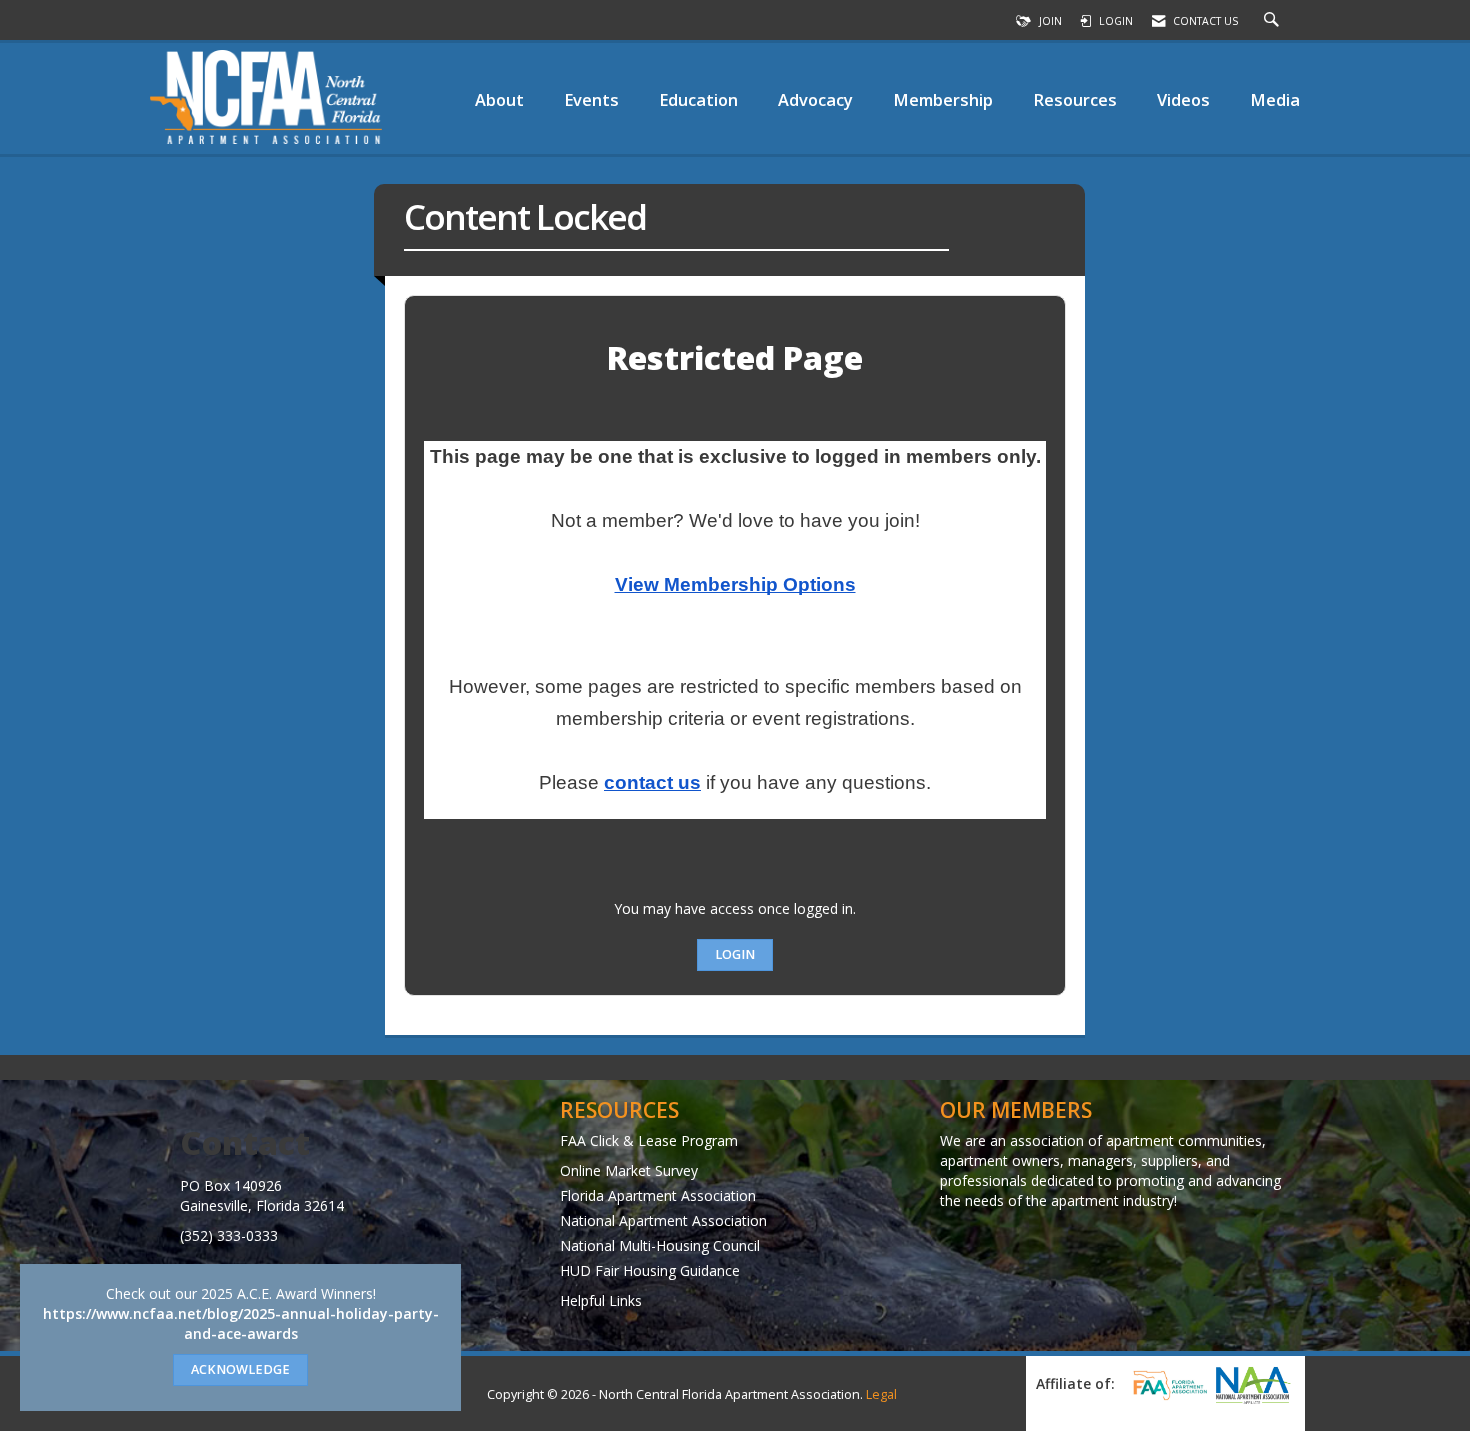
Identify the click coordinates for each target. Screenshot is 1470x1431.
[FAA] (1167, 1385)
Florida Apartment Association (658, 1195)
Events (591, 99)
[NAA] (1253, 1385)
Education (698, 99)
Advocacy (815, 99)
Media (1275, 99)
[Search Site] (1274, 21)
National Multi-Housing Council (660, 1245)
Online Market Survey (629, 1170)
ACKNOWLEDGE (240, 1369)
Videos (1183, 99)
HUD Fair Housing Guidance (650, 1270)
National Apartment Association (663, 1220)
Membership (943, 99)
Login (735, 954)
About (499, 99)
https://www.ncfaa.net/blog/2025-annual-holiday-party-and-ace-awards (241, 1323)
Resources (1075, 99)
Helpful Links (601, 1300)
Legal (881, 1394)
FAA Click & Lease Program (649, 1140)
